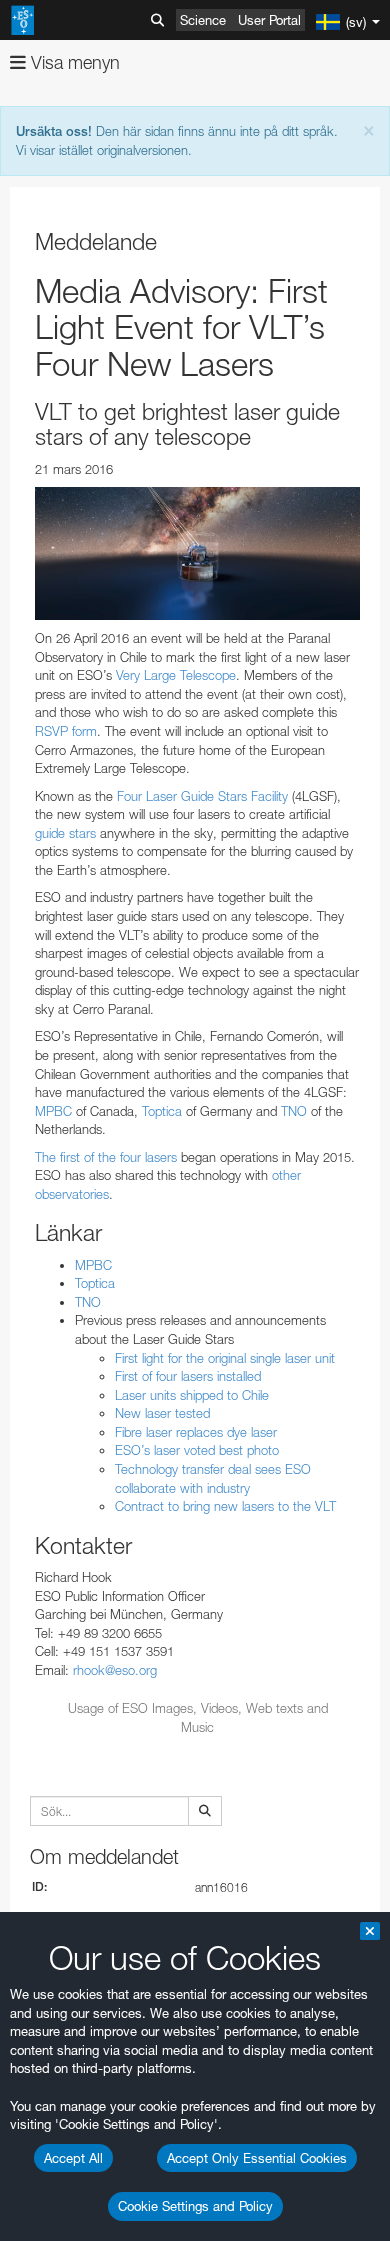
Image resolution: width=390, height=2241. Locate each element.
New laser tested (162, 1413)
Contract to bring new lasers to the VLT (225, 1506)
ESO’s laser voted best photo (197, 1450)
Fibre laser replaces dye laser (196, 1432)
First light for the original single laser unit (225, 1358)
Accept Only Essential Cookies (257, 2158)
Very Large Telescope (176, 675)
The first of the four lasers (106, 1157)
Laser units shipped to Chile (192, 1395)
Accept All (73, 2158)
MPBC (53, 1111)
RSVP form (66, 731)
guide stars (65, 833)
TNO (294, 1111)
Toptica (162, 1111)
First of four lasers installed (188, 1376)
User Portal (269, 20)
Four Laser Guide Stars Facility (202, 796)
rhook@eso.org (115, 1670)
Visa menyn (73, 62)
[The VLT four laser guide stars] (197, 553)
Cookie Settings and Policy (195, 2206)
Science (203, 20)
